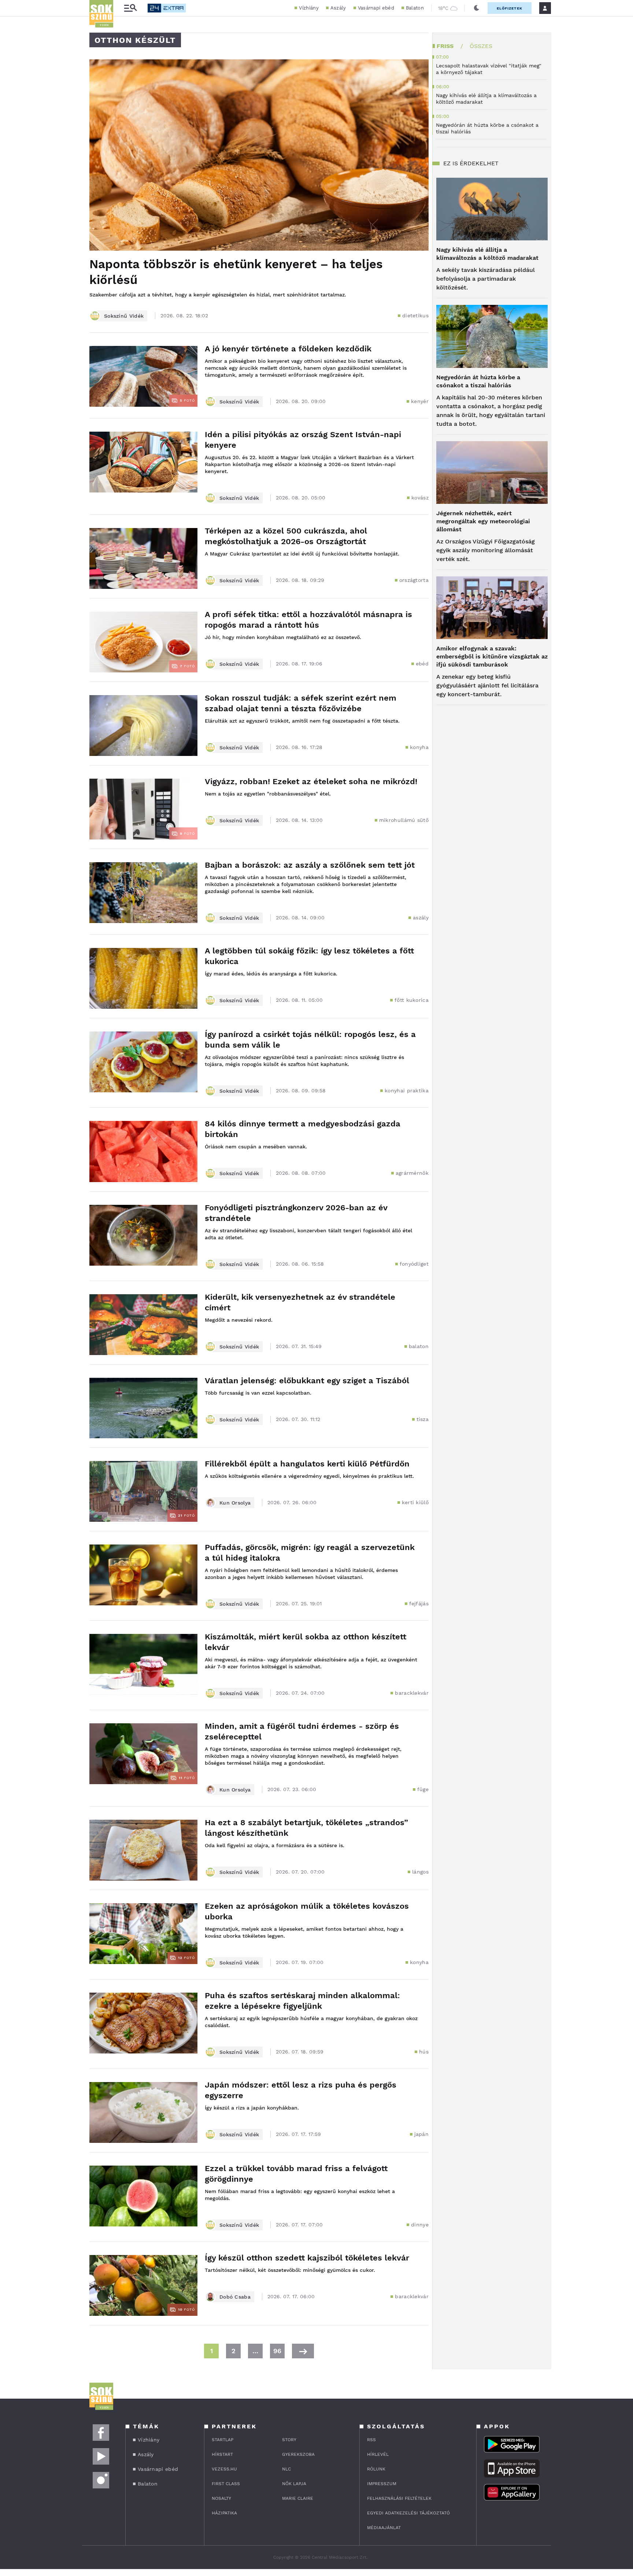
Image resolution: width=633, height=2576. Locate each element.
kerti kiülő (415, 1502)
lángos (420, 1872)
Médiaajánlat (384, 2528)
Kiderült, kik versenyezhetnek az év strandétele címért (300, 1302)
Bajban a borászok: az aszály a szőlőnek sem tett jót (310, 865)
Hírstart (222, 2454)
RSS (371, 2440)
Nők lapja (294, 2484)
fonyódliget (414, 1264)
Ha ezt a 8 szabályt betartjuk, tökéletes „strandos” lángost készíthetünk (306, 1828)
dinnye (420, 2225)
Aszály (338, 8)
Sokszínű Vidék (124, 316)
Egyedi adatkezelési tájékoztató (408, 2513)
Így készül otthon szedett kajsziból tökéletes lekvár (307, 2258)
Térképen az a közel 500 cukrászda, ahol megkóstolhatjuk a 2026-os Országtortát (286, 536)
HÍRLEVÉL (378, 2454)
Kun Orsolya (235, 1503)
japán (422, 2134)
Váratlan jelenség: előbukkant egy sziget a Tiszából (307, 1381)
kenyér (420, 401)
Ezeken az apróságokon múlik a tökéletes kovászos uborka (307, 1911)
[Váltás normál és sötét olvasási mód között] (477, 8)
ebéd (422, 664)
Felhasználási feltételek (399, 2498)
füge (423, 1789)
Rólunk (376, 2469)
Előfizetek (510, 8)
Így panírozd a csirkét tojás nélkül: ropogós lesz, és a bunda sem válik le (310, 1040)
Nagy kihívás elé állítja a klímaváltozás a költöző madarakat (487, 254)
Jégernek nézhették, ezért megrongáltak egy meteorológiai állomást (483, 521)
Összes (481, 46)
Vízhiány (309, 8)
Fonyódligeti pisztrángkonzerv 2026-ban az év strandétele (296, 1213)
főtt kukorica (412, 1000)
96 (277, 2351)
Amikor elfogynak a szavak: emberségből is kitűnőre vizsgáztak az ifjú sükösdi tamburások (492, 656)
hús (424, 2052)
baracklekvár (412, 1693)
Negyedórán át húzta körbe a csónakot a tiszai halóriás (478, 381)
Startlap (223, 2440)
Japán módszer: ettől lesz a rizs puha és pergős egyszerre (301, 2090)
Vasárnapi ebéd (376, 8)
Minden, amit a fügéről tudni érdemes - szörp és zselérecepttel (302, 1731)
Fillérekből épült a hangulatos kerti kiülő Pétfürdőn (307, 1464)
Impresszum (382, 2484)
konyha (419, 747)
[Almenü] (130, 8)
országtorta (414, 580)
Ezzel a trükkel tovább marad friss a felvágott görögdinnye (296, 2174)
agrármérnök (412, 1173)
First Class (226, 2484)
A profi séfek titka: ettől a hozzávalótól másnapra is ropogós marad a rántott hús (308, 620)
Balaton (415, 8)
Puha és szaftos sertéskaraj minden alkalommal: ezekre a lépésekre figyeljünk (302, 2001)
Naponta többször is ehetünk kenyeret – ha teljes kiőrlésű (236, 272)
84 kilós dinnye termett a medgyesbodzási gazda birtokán (303, 1129)
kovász (420, 498)
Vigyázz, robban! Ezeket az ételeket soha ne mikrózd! (311, 781)
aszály (421, 918)
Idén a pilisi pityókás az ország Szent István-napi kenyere (303, 440)
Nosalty (221, 2498)
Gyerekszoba (298, 2454)
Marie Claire (298, 2498)
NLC (286, 2469)
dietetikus (415, 315)
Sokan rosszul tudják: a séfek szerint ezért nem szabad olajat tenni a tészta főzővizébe (301, 703)
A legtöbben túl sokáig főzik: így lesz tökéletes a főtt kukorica (309, 956)
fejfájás (419, 1603)
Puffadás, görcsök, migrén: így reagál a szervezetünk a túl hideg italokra (310, 1553)
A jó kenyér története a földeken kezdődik (288, 349)
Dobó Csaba (235, 2297)
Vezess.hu (224, 2469)
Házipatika (224, 2513)
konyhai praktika (407, 1090)
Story (289, 2440)
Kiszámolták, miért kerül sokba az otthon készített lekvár (306, 1642)
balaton (419, 1346)
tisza (423, 1419)
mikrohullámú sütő (404, 820)
